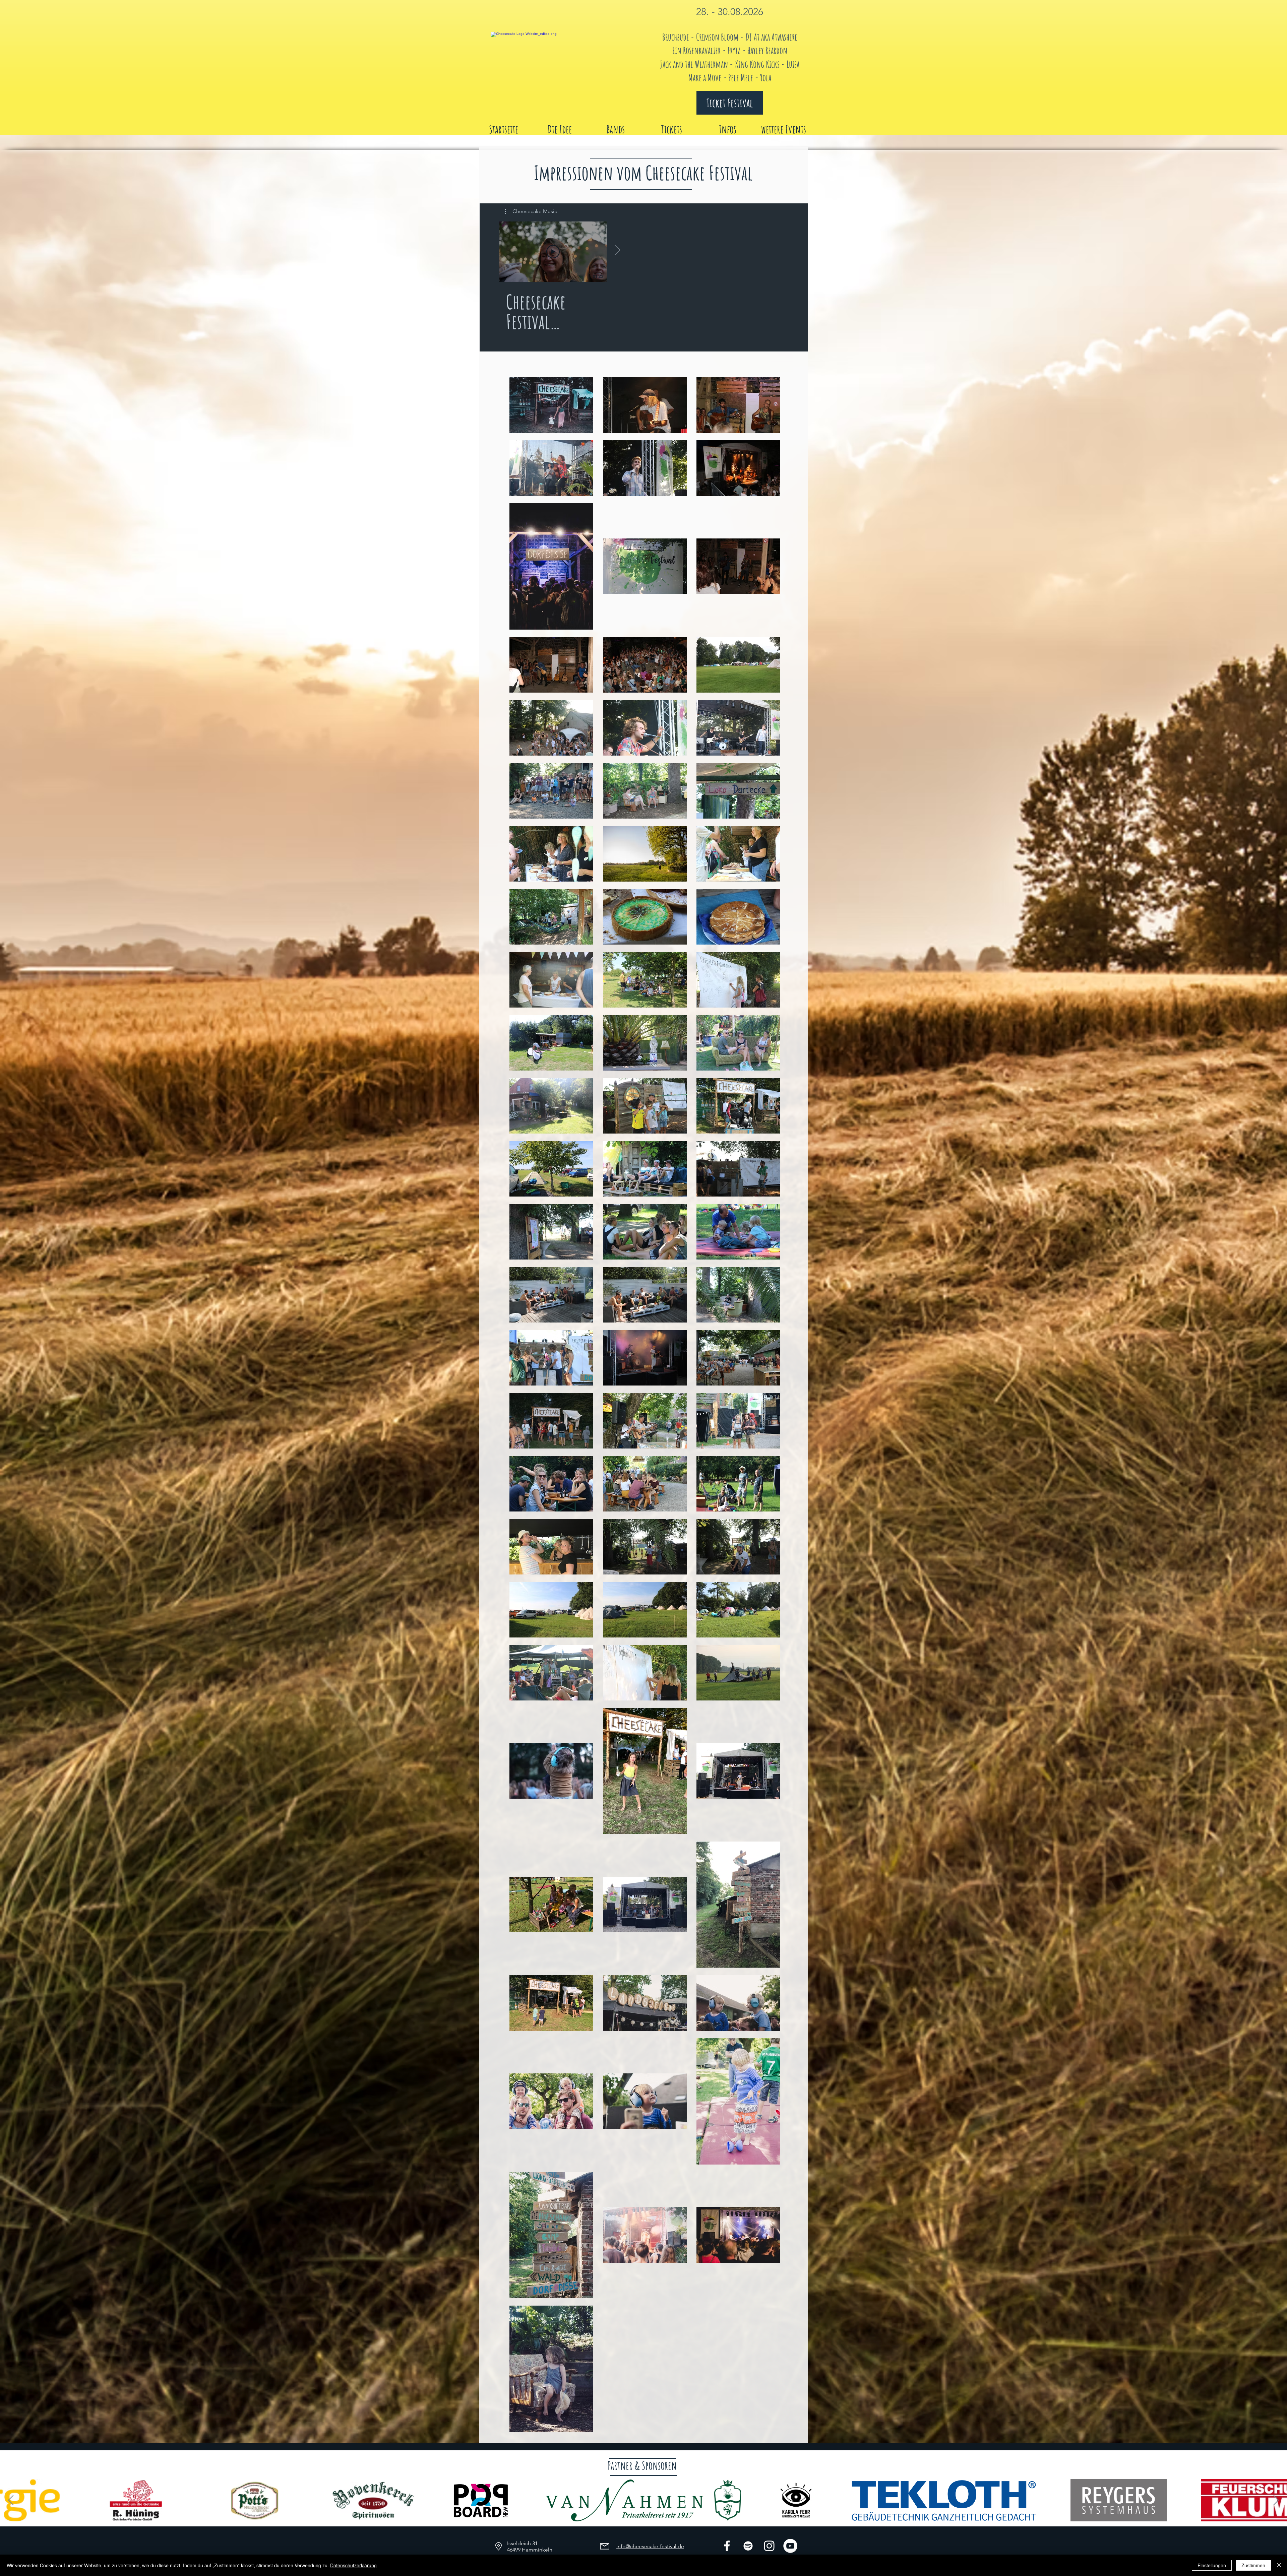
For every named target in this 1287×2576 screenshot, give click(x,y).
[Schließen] (1279, 2565)
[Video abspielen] (553, 252)
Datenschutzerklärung (353, 2565)
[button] (531, 211)
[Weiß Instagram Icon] (769, 2546)
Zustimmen (1253, 2565)
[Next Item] (1276, 2500)
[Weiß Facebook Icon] (727, 2546)
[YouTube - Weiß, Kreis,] (790, 2546)
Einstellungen (1212, 2565)
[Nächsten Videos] (617, 250)
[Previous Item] (11, 2500)
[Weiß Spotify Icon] (748, 2546)
